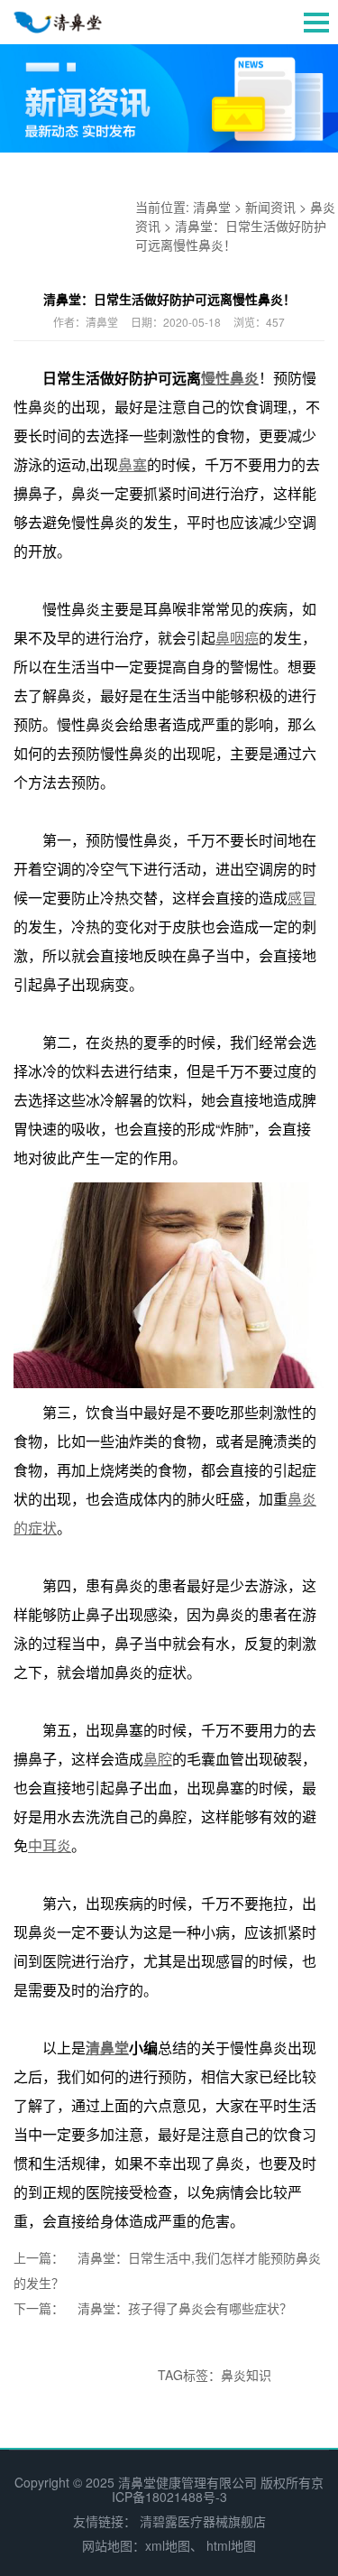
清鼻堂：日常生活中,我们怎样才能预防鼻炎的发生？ (167, 2270)
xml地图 (168, 2545)
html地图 (231, 2545)
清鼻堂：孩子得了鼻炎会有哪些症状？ (185, 2308)
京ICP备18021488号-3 (218, 2490)
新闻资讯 (270, 207)
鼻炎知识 (246, 2375)
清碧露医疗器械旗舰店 (203, 2521)
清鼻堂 (212, 207)
